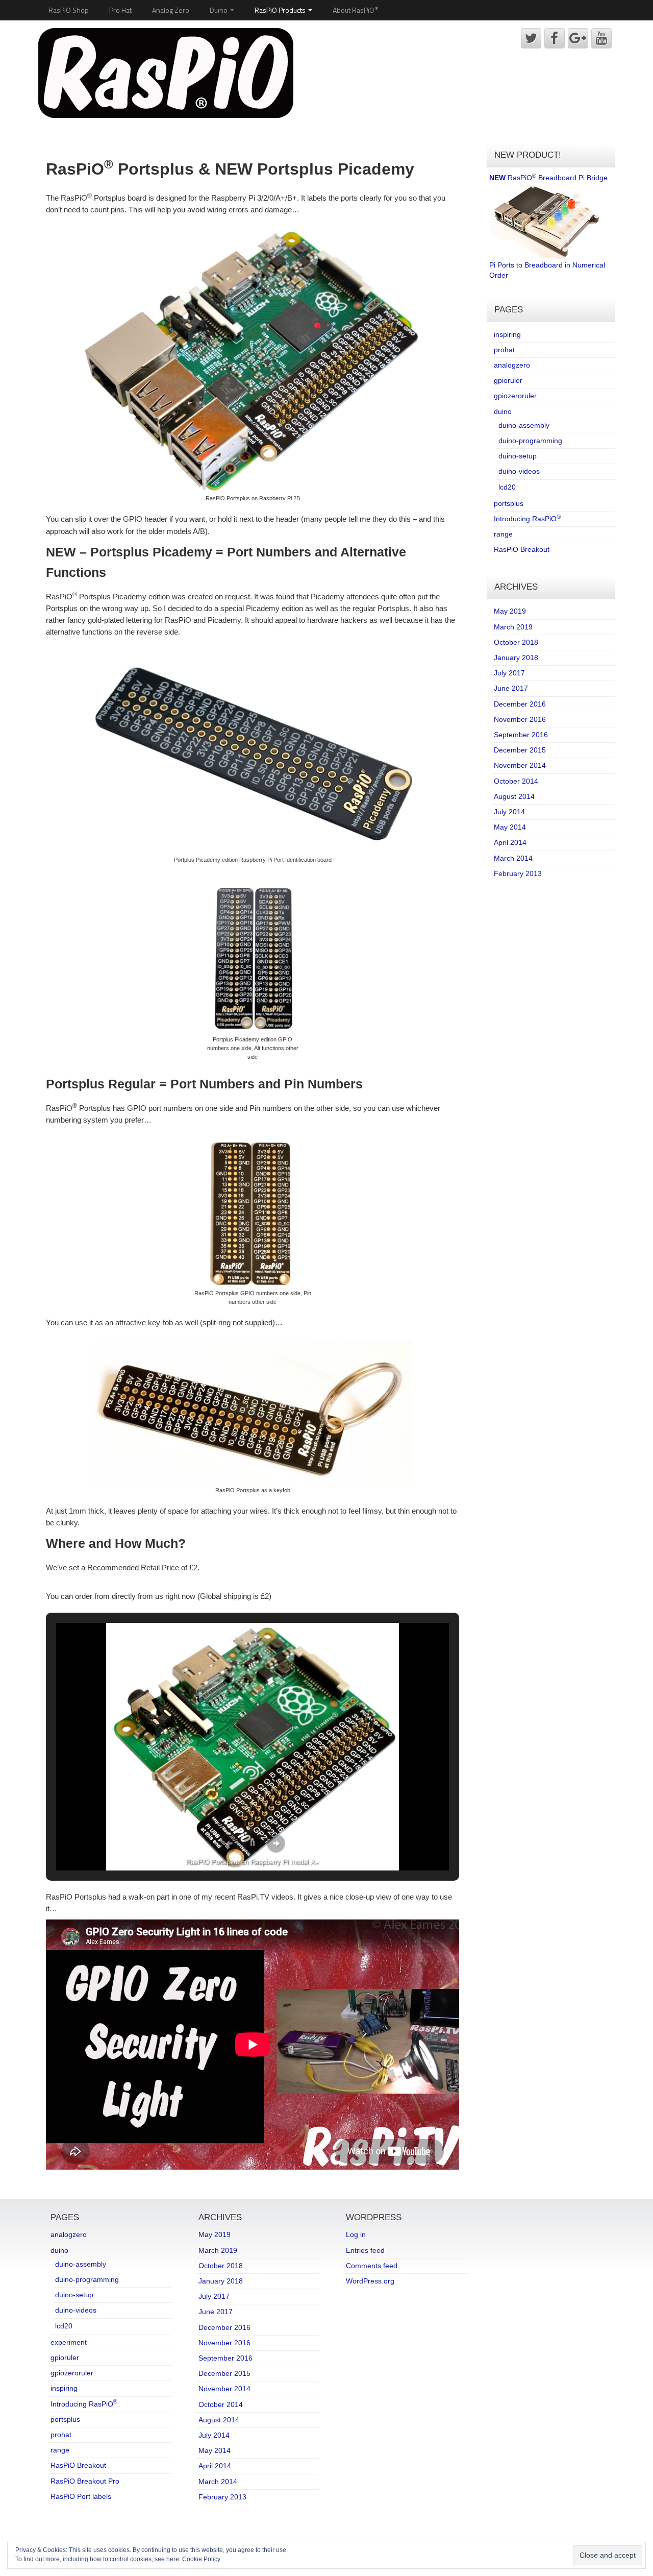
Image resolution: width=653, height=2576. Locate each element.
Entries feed (365, 2250)
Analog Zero (171, 10)
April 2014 (510, 842)
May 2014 (510, 827)
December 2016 (520, 704)
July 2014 (509, 812)
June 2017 (511, 688)
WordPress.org (370, 2281)
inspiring (507, 334)
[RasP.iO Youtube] (601, 38)
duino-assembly (524, 425)
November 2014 (520, 765)
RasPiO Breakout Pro (85, 2481)
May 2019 (510, 611)
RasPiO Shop (69, 10)
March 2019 (513, 627)
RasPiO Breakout (522, 549)
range (503, 534)
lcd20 (507, 487)
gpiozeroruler (515, 396)
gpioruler (508, 380)
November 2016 (520, 719)
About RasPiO (356, 10)
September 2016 (521, 735)
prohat (504, 350)
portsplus (509, 503)
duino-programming (530, 441)
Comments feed (372, 2266)
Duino (219, 10)
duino (503, 411)
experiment (69, 2342)
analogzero (512, 365)
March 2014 (513, 858)
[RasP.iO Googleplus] (578, 38)
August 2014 (514, 796)
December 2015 (520, 750)
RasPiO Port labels (81, 2496)
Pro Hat (120, 10)
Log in (356, 2234)
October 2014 (516, 781)
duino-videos (519, 471)
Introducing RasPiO (527, 519)
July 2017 (509, 673)
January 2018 (516, 658)
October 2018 (516, 642)
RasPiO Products (281, 10)
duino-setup (518, 456)
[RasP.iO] (166, 72)
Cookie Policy (201, 2559)
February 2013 (518, 873)
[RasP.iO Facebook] (555, 38)
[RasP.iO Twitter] (531, 38)
